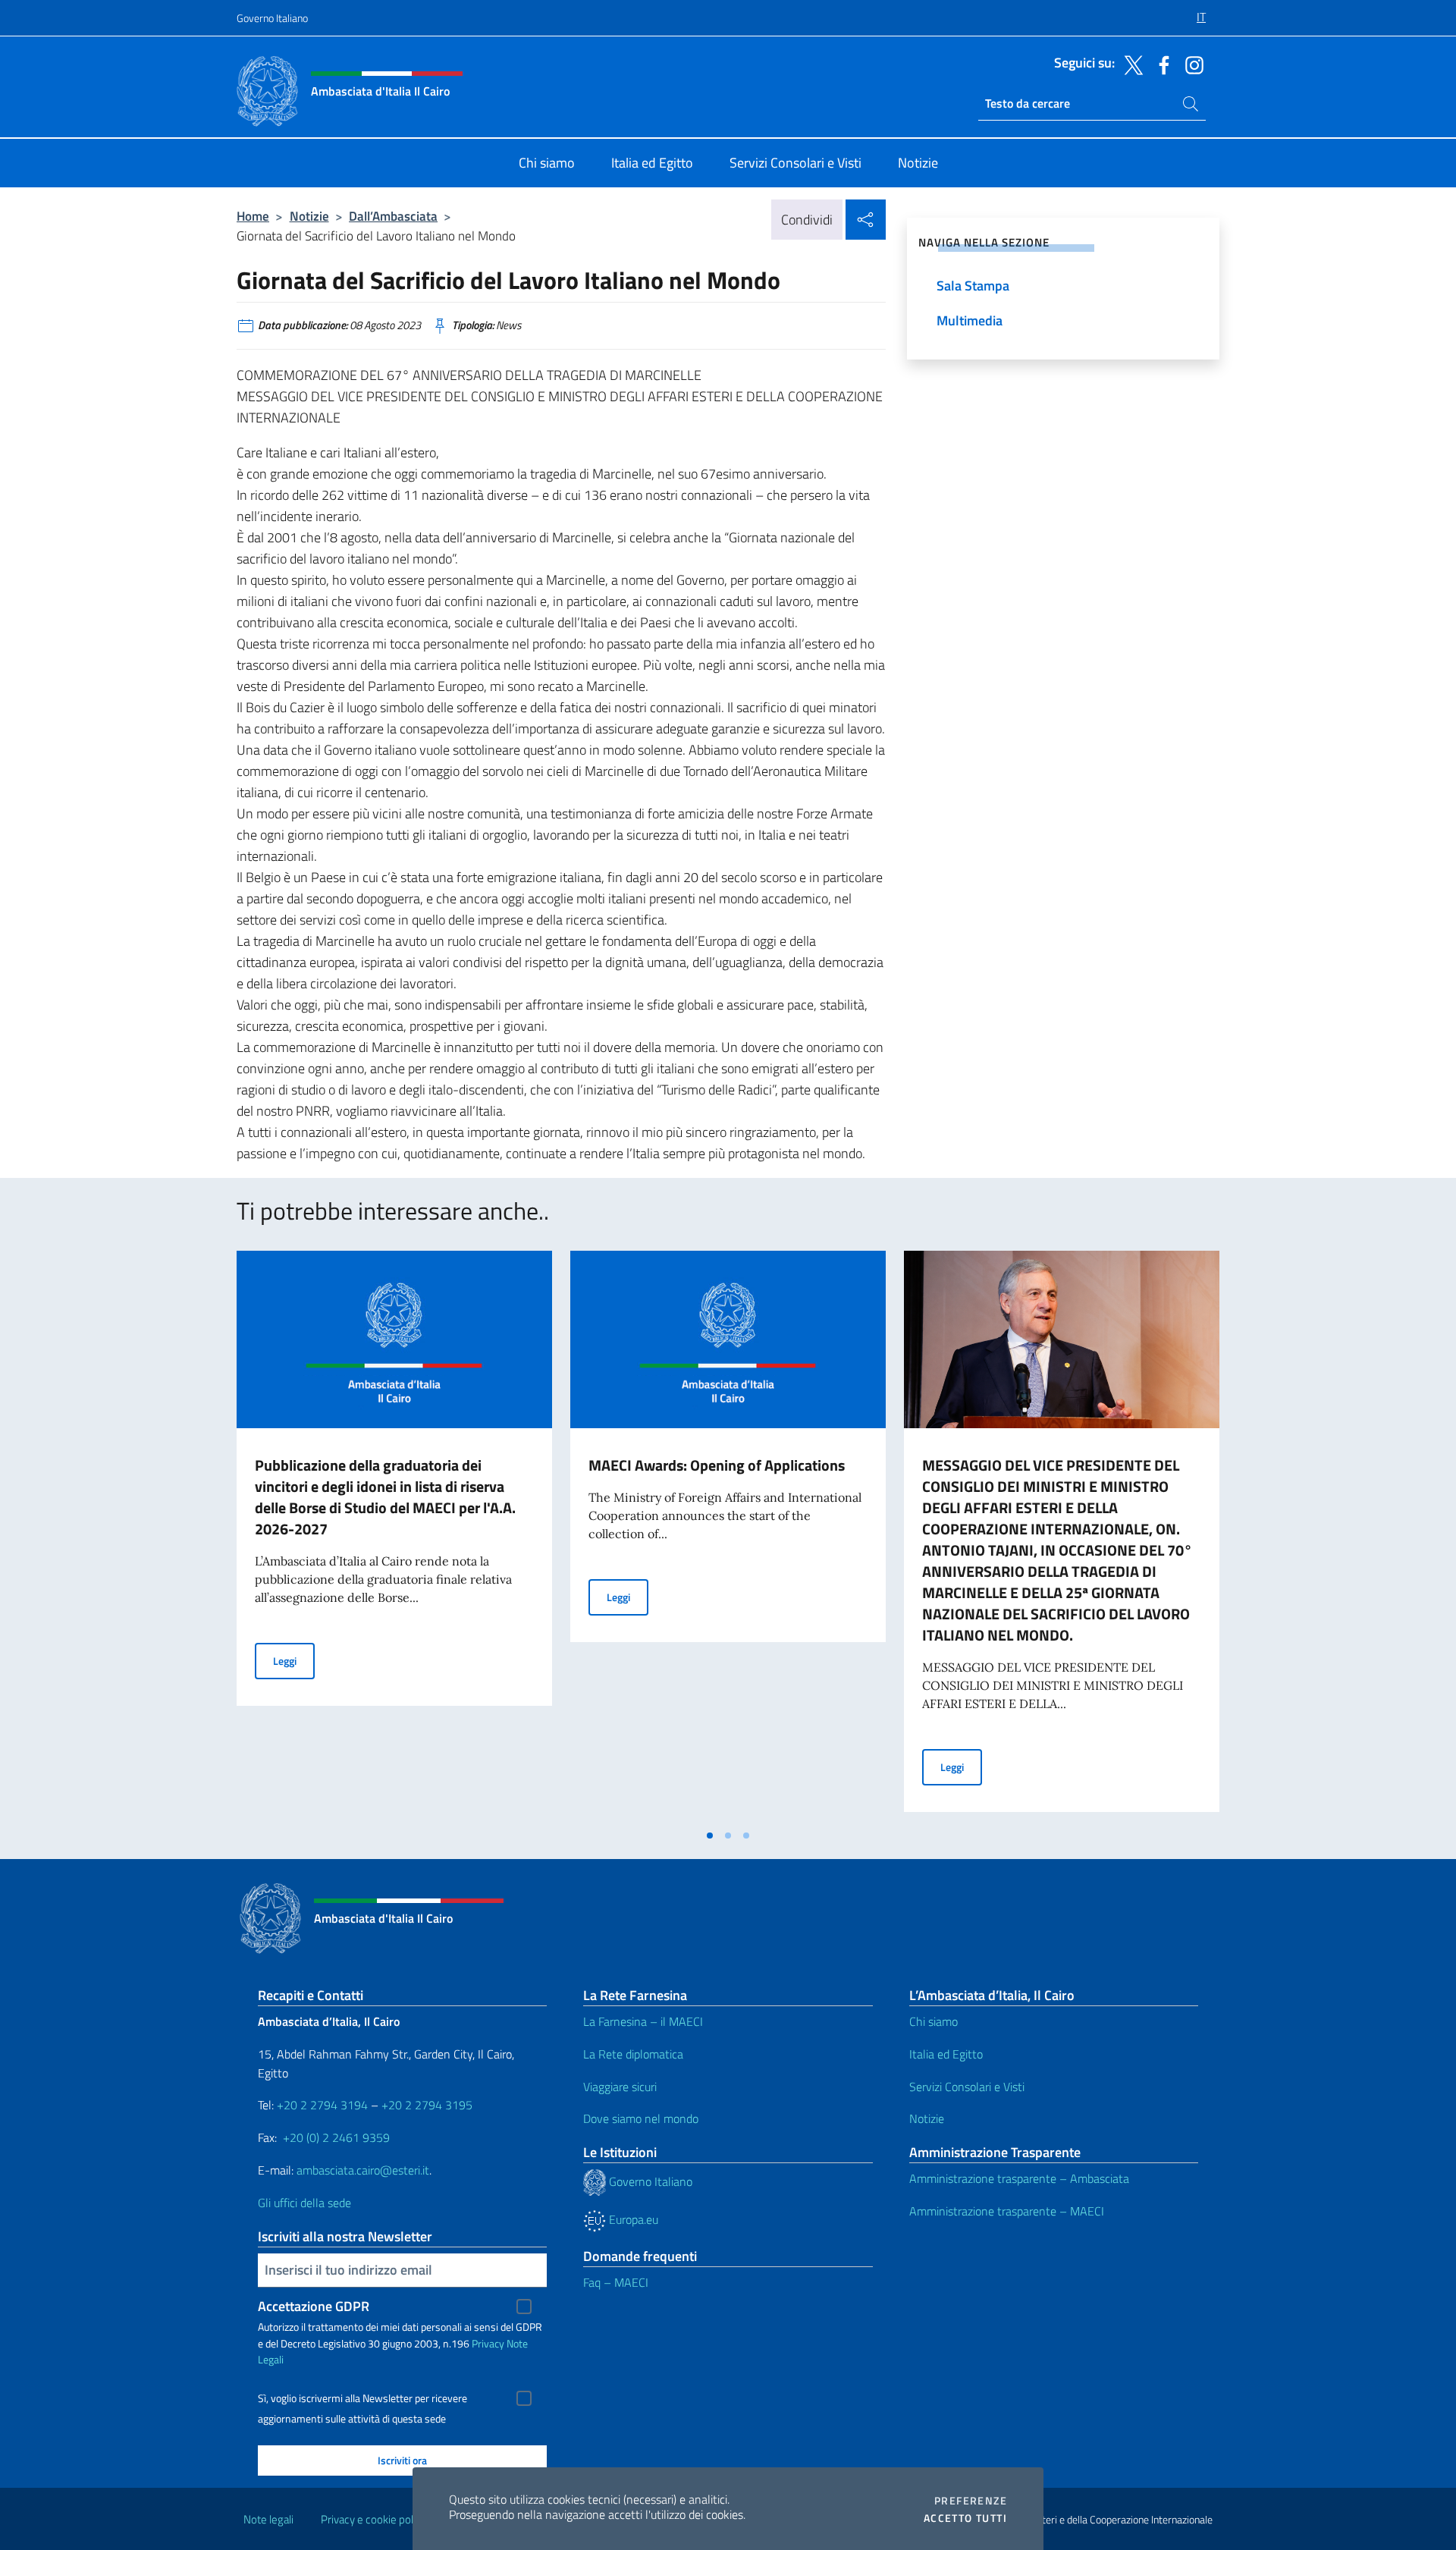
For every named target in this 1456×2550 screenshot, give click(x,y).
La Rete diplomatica (633, 2054)
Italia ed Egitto (946, 2054)
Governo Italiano (272, 18)
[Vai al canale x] (1130, 64)
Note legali (268, 2519)
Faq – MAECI (616, 2282)
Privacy (488, 2343)
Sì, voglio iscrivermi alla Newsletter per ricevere (362, 2398)
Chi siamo (934, 2021)
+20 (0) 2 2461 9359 (336, 2137)
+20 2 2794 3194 (322, 2105)
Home (253, 216)
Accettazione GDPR (314, 2306)
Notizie (309, 216)
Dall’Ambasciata (393, 216)
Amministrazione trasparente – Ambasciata (1019, 2178)
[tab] (710, 1836)
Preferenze (971, 2501)
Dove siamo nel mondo (641, 2118)
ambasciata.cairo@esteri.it (363, 2170)
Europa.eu (632, 2219)
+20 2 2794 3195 (427, 2105)
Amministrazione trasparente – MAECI (1007, 2211)
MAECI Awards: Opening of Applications (717, 1465)
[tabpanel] (394, 1536)
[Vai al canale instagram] (1191, 64)
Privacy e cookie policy (373, 2519)
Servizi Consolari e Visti (967, 2087)
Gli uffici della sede (304, 2203)
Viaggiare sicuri (620, 2087)
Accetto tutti (965, 2518)
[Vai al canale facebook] (1160, 64)
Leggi (294, 1660)
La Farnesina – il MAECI (643, 2021)
